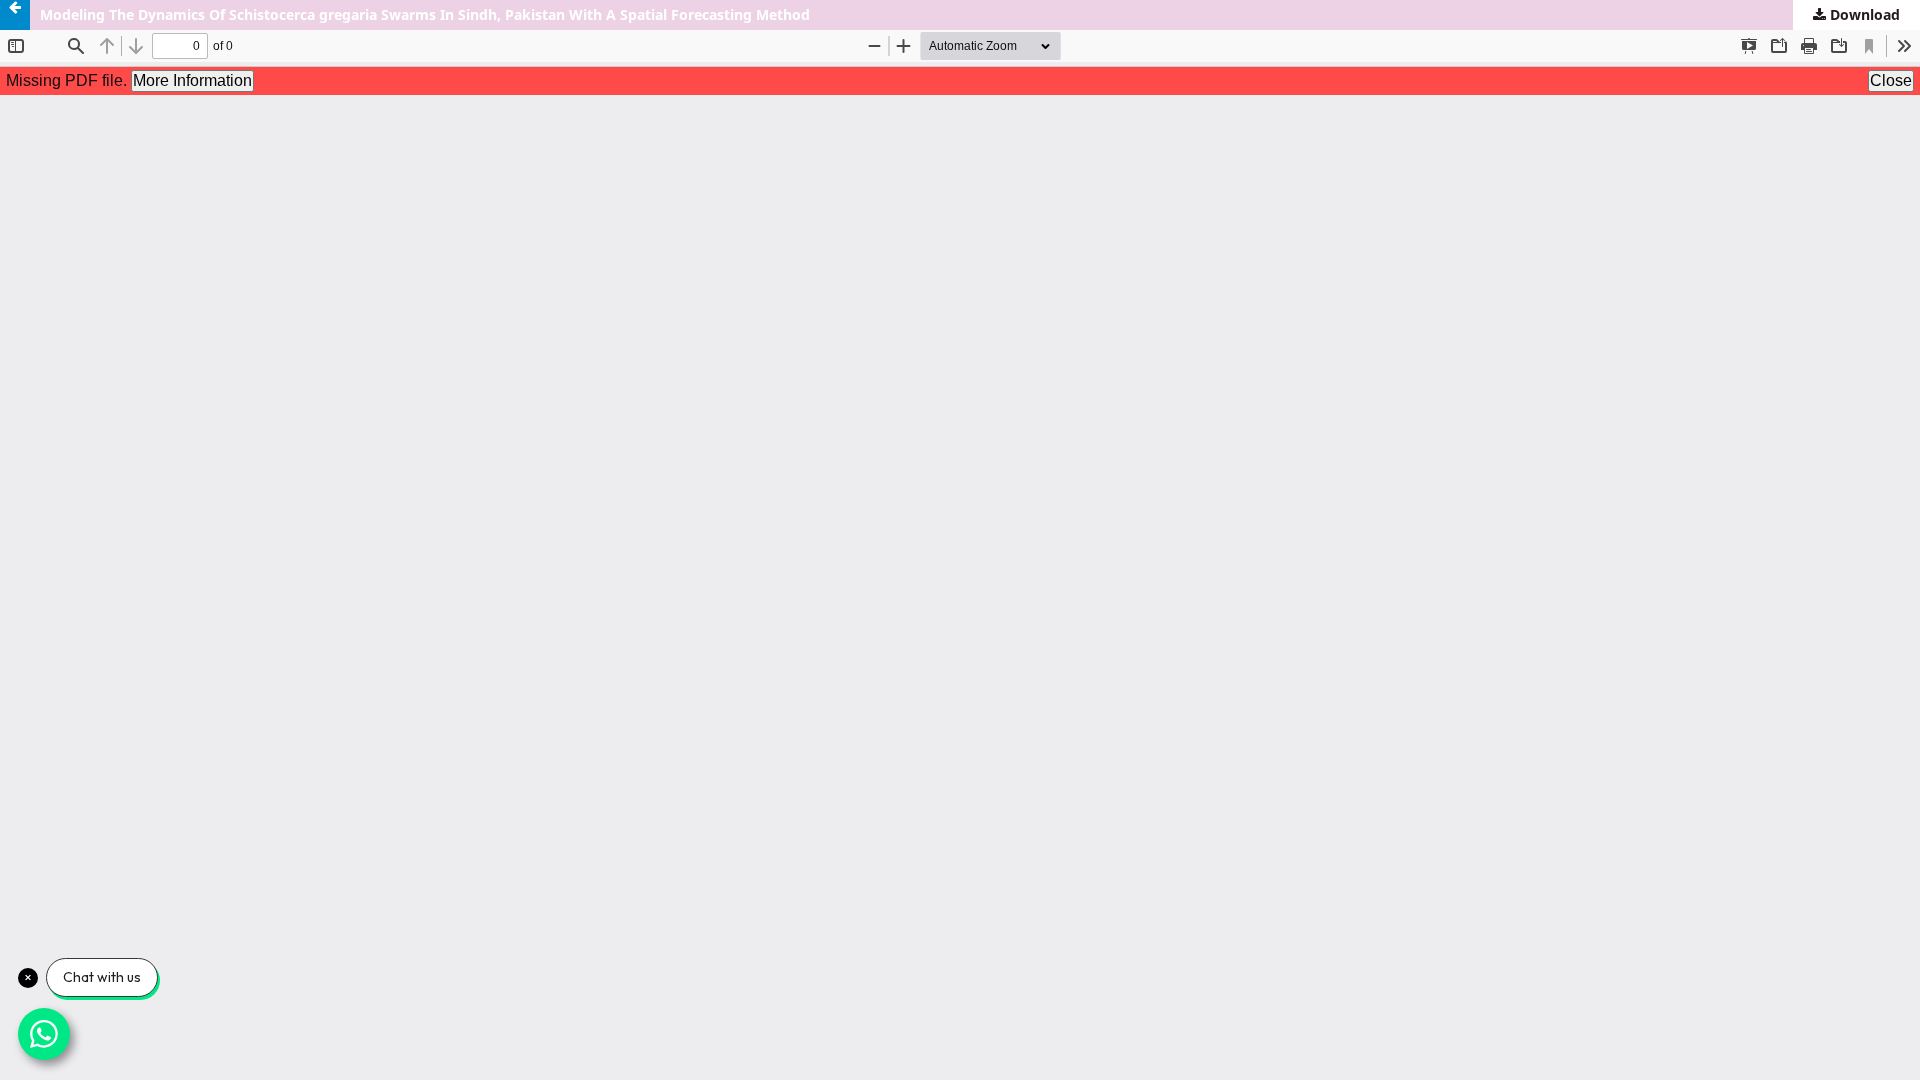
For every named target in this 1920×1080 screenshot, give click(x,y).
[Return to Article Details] (15, 15)
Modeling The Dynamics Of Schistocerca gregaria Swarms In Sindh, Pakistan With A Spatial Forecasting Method (425, 14)
